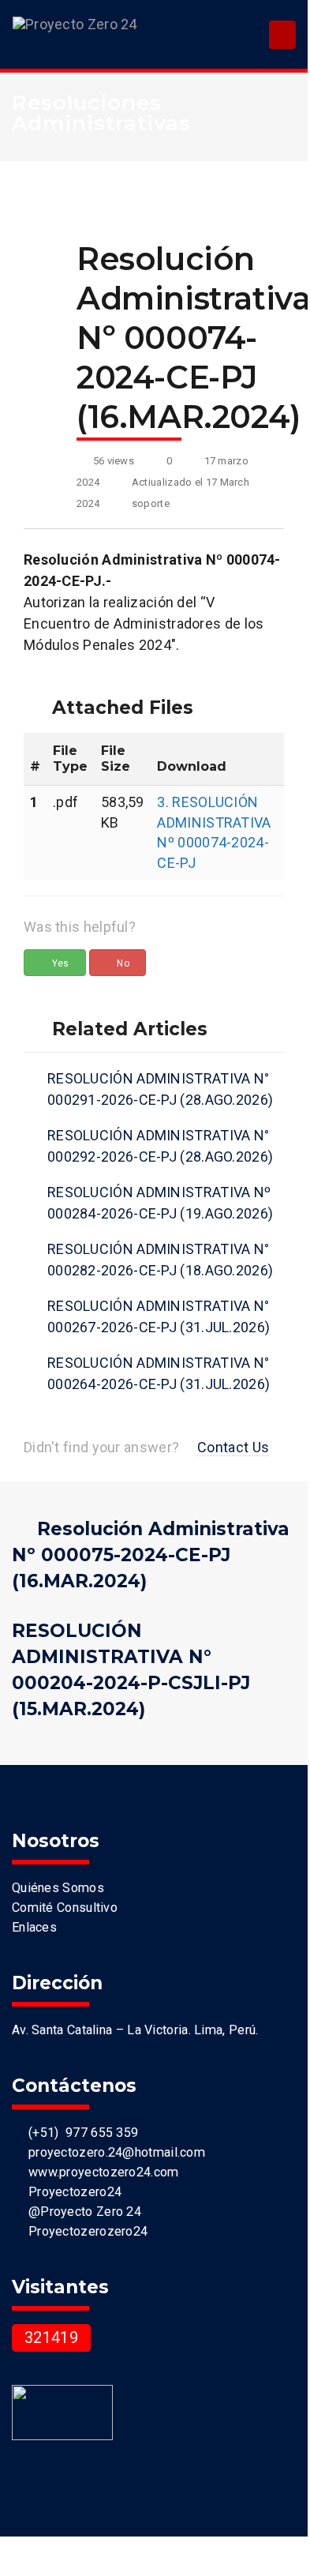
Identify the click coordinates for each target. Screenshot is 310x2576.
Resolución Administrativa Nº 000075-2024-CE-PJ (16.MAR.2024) (151, 1555)
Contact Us (233, 1447)
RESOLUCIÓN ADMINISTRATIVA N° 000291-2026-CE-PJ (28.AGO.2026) (160, 1089)
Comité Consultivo (65, 1908)
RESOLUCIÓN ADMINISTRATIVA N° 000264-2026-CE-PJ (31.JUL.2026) (159, 1373)
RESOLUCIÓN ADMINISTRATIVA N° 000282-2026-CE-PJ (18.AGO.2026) (160, 1260)
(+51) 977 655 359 (80, 2133)
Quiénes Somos (58, 1888)
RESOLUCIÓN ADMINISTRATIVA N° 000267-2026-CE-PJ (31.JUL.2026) (159, 1316)
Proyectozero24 (71, 2192)
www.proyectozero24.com (100, 2172)
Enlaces (34, 1927)
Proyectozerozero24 (84, 2231)
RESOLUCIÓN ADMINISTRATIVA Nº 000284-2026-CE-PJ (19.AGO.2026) (160, 1203)
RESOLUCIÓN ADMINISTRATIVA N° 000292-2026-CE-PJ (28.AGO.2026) (160, 1146)
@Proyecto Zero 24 (81, 2212)
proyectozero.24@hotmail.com (113, 2152)
